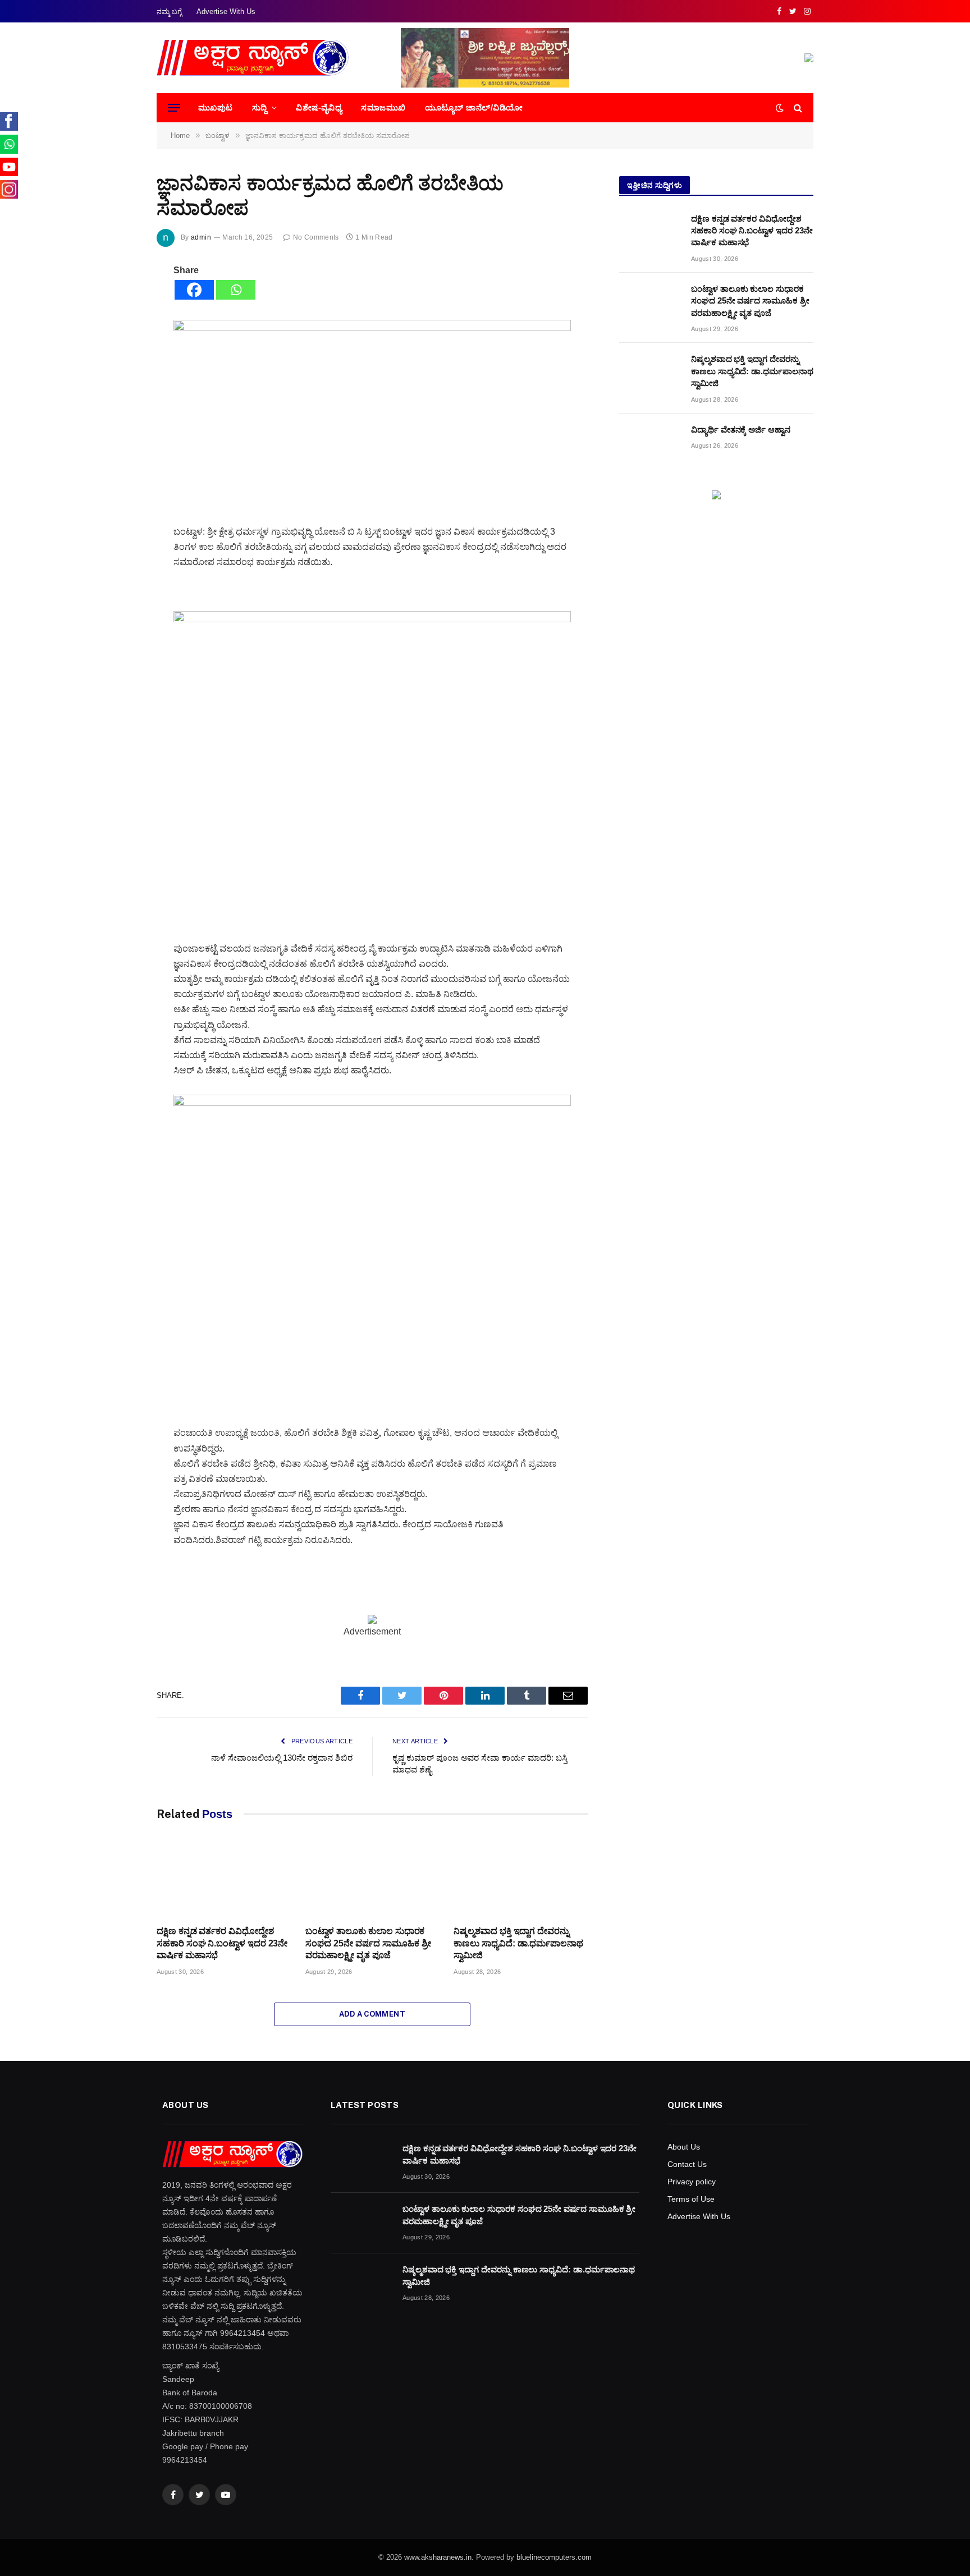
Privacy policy (692, 2182)
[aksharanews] (253, 58)
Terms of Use (691, 2199)
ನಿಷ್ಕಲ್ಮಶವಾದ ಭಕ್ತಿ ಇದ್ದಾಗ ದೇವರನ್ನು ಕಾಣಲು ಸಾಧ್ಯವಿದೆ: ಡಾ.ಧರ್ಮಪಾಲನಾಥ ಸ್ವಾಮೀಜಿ (518, 1943)
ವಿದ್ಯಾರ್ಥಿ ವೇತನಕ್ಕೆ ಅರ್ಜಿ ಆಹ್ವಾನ (741, 430)
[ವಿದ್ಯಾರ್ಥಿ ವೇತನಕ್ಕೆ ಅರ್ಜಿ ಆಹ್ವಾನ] (650, 444)
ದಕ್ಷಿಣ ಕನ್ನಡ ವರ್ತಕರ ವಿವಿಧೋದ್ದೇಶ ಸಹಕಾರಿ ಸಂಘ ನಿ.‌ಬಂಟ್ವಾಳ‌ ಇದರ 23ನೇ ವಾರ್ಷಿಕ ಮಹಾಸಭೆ (222, 1943)
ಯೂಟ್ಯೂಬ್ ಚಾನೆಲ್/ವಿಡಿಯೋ (474, 107)
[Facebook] (194, 290)
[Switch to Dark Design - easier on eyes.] (780, 108)
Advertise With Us (226, 12)
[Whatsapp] (236, 290)
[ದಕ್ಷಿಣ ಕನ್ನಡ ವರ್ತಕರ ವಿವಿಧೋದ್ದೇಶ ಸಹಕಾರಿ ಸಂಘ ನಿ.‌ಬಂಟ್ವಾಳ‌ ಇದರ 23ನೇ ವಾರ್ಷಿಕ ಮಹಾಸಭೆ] (224, 1879)
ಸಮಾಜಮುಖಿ (383, 107)
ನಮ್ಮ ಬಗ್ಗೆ (169, 12)
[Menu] (174, 108)
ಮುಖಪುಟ (216, 107)
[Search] (797, 108)
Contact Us (687, 2164)
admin (201, 237)
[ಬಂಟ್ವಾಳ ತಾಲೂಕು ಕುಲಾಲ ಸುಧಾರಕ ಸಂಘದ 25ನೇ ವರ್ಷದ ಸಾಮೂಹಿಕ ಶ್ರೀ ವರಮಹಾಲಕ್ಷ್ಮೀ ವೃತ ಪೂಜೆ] (372, 1879)
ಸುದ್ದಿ (260, 107)
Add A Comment (372, 2014)
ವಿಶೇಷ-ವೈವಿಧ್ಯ (319, 107)
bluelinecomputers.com (554, 2557)
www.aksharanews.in (438, 2557)
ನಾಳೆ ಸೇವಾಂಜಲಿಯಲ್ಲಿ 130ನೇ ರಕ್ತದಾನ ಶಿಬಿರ (282, 1758)
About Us (684, 2147)
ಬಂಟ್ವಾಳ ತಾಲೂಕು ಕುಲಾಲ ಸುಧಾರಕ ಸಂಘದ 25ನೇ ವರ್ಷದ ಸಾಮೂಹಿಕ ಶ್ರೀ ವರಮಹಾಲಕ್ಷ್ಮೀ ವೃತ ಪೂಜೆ (369, 1943)
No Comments (316, 237)
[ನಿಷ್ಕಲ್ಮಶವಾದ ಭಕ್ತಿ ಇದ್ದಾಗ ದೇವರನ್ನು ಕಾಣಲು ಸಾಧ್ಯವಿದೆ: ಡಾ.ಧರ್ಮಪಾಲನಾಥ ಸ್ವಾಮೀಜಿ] (521, 1879)
